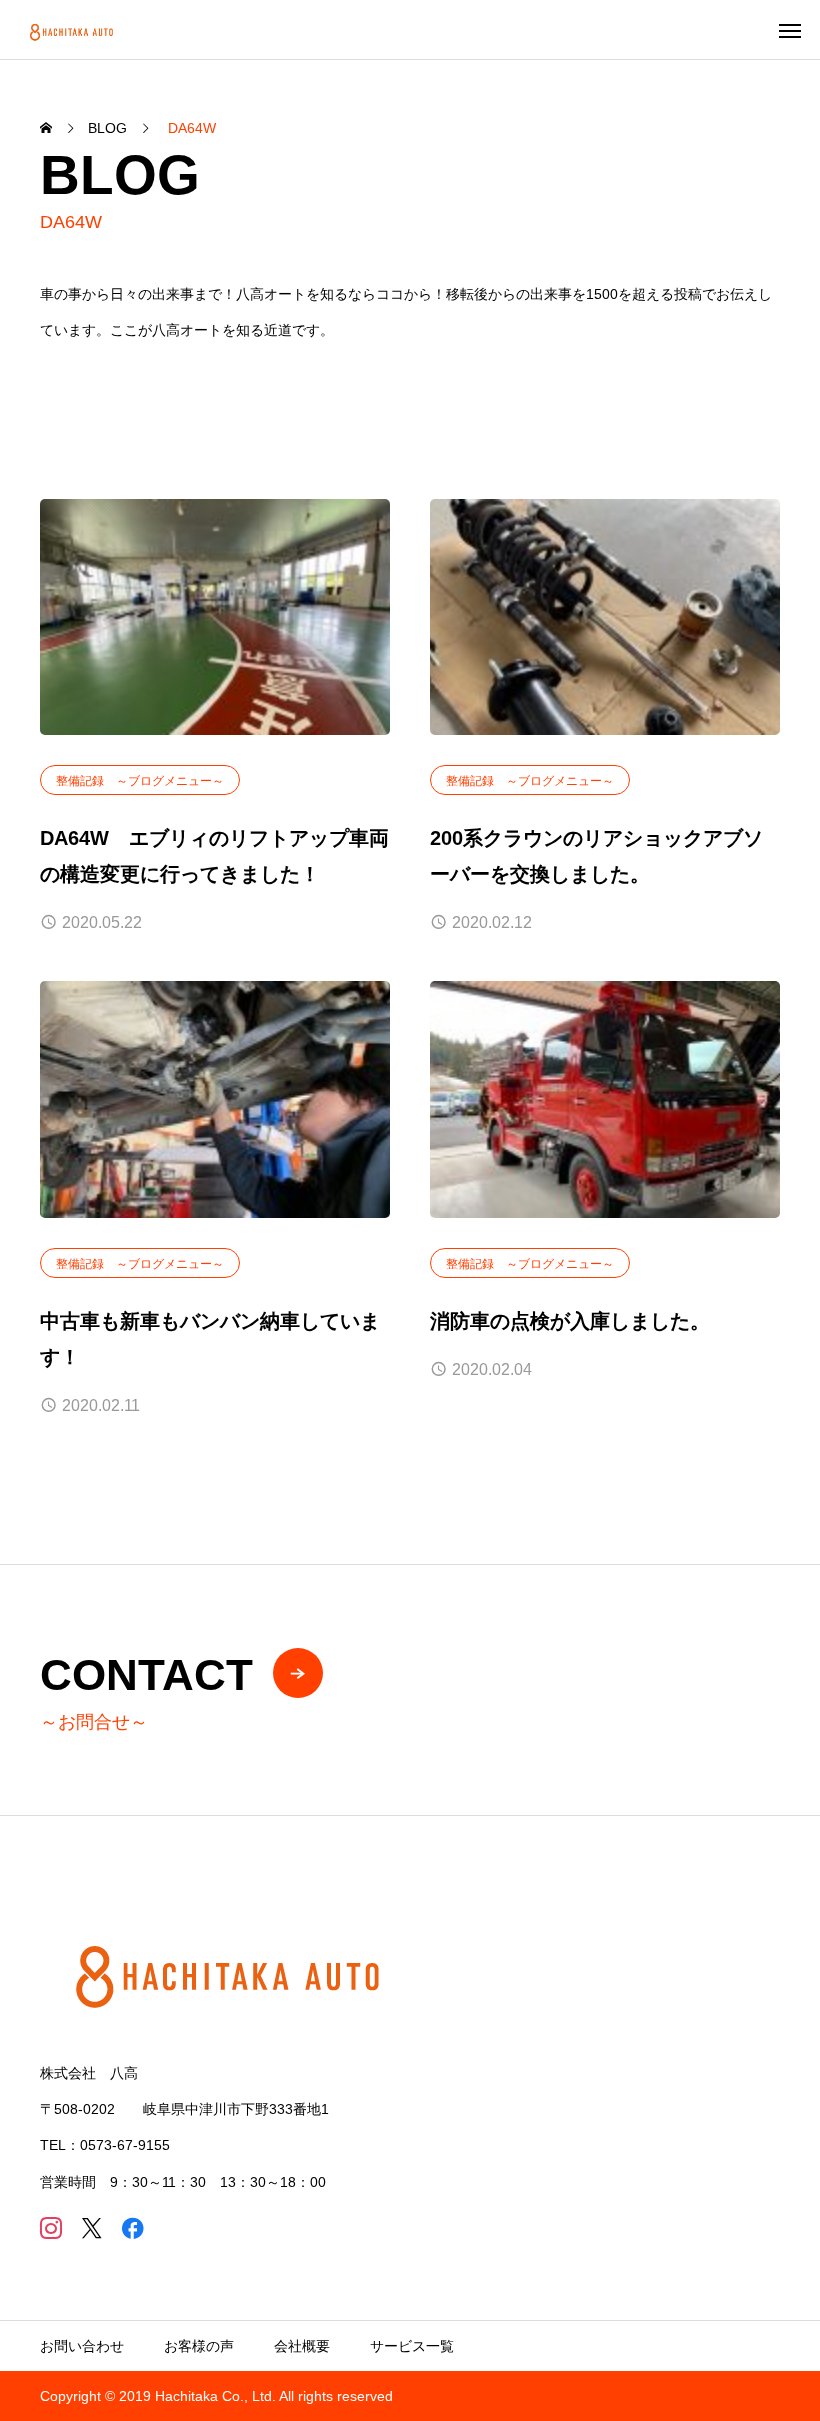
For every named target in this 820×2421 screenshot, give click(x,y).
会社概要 (302, 2346)
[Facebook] (132, 2227)
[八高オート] (73, 29)
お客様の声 (199, 2346)
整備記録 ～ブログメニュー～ (140, 781)
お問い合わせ (82, 2346)
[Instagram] (50, 2227)
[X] (91, 2227)
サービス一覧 (412, 2346)
